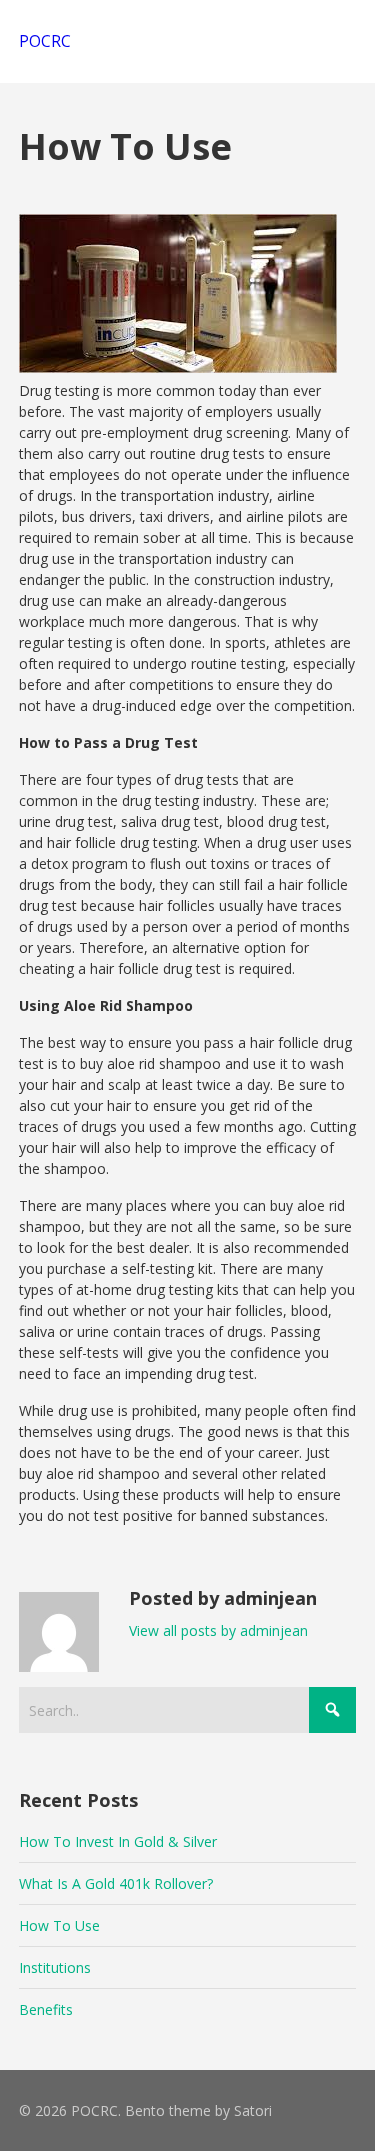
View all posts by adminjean (218, 1630)
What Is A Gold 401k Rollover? (116, 1883)
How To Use (59, 1925)
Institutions (55, 1967)
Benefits (46, 2009)
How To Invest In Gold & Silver (118, 1841)
